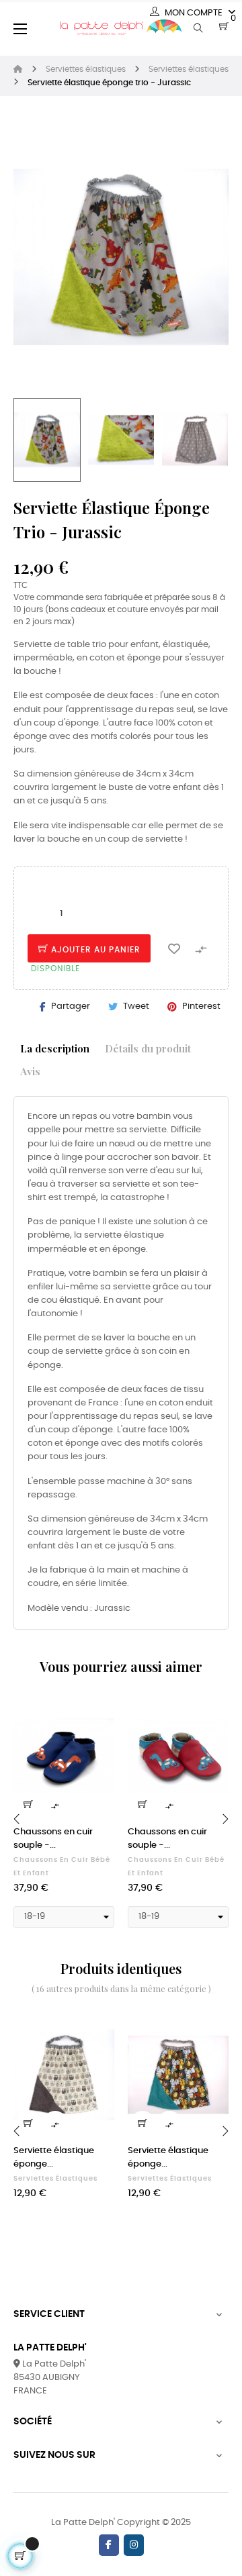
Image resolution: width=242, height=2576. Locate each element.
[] (28, 1804)
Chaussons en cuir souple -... (53, 1839)
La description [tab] (55, 1048)
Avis (30, 1071)
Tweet (136, 1006)
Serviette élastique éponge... (54, 2158)
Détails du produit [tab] (148, 1048)
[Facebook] (109, 2545)
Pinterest (201, 1006)
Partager (71, 1006)
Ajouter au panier (94, 950)
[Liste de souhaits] (174, 948)
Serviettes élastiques (55, 2179)
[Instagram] (134, 2545)
